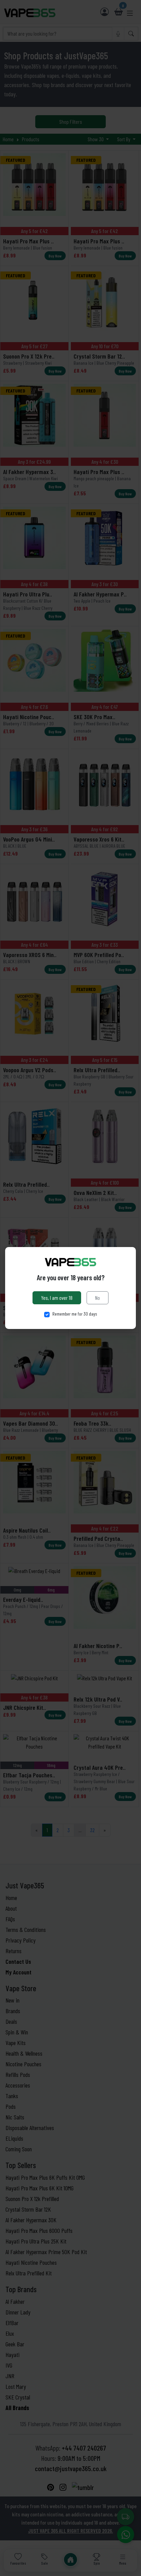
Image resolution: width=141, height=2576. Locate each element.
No (98, 1298)
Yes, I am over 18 (57, 1298)
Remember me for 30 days (75, 1314)
